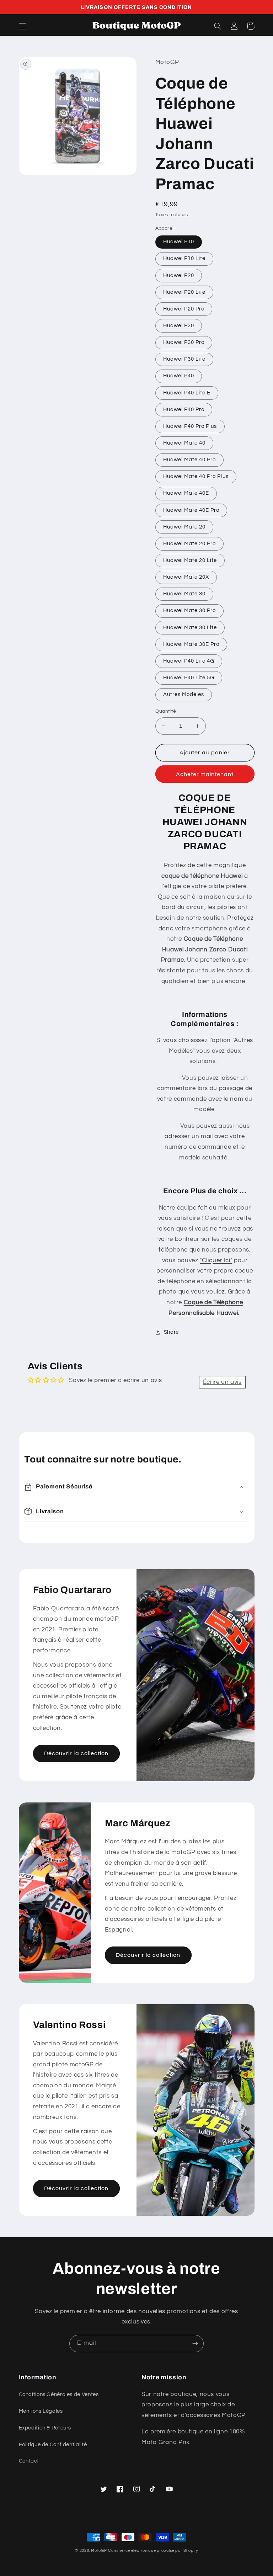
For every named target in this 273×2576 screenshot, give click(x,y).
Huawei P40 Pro (184, 410)
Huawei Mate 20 (184, 527)
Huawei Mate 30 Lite (190, 628)
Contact (29, 2461)
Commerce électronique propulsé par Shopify (153, 2551)
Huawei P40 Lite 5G (189, 678)
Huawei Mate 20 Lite (190, 560)
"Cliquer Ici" (216, 1260)
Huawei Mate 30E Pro (191, 644)
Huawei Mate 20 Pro (190, 544)
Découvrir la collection (76, 1753)
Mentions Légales (41, 2411)
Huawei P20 (179, 275)
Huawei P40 (179, 376)
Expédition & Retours (45, 2428)
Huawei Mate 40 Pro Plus (196, 476)
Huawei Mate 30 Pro (190, 610)
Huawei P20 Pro (184, 309)
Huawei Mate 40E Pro (191, 510)
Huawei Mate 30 (184, 594)
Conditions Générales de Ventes (59, 2394)
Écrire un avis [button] (222, 1382)
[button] (22, 26)
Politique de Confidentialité (53, 2445)
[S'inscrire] (195, 2344)
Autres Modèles (184, 694)
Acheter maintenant (205, 774)
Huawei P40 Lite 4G (189, 661)
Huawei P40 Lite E (187, 393)
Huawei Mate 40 (184, 443)
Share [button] (171, 1332)
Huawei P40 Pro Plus (190, 426)
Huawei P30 (179, 326)
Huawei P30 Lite (184, 359)
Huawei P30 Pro (184, 342)
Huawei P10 (179, 242)
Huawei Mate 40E (186, 493)
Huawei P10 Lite (184, 258)
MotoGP (99, 2551)
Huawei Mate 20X (186, 577)
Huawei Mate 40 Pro (190, 460)
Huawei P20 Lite (184, 292)
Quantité (166, 711)
